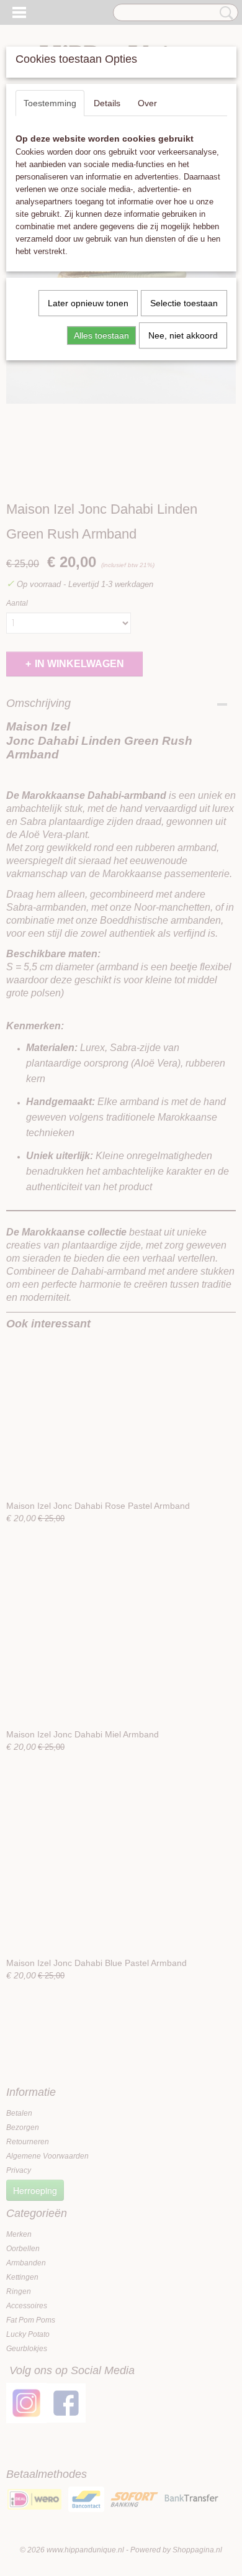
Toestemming (50, 103)
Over (147, 103)
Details (107, 103)
